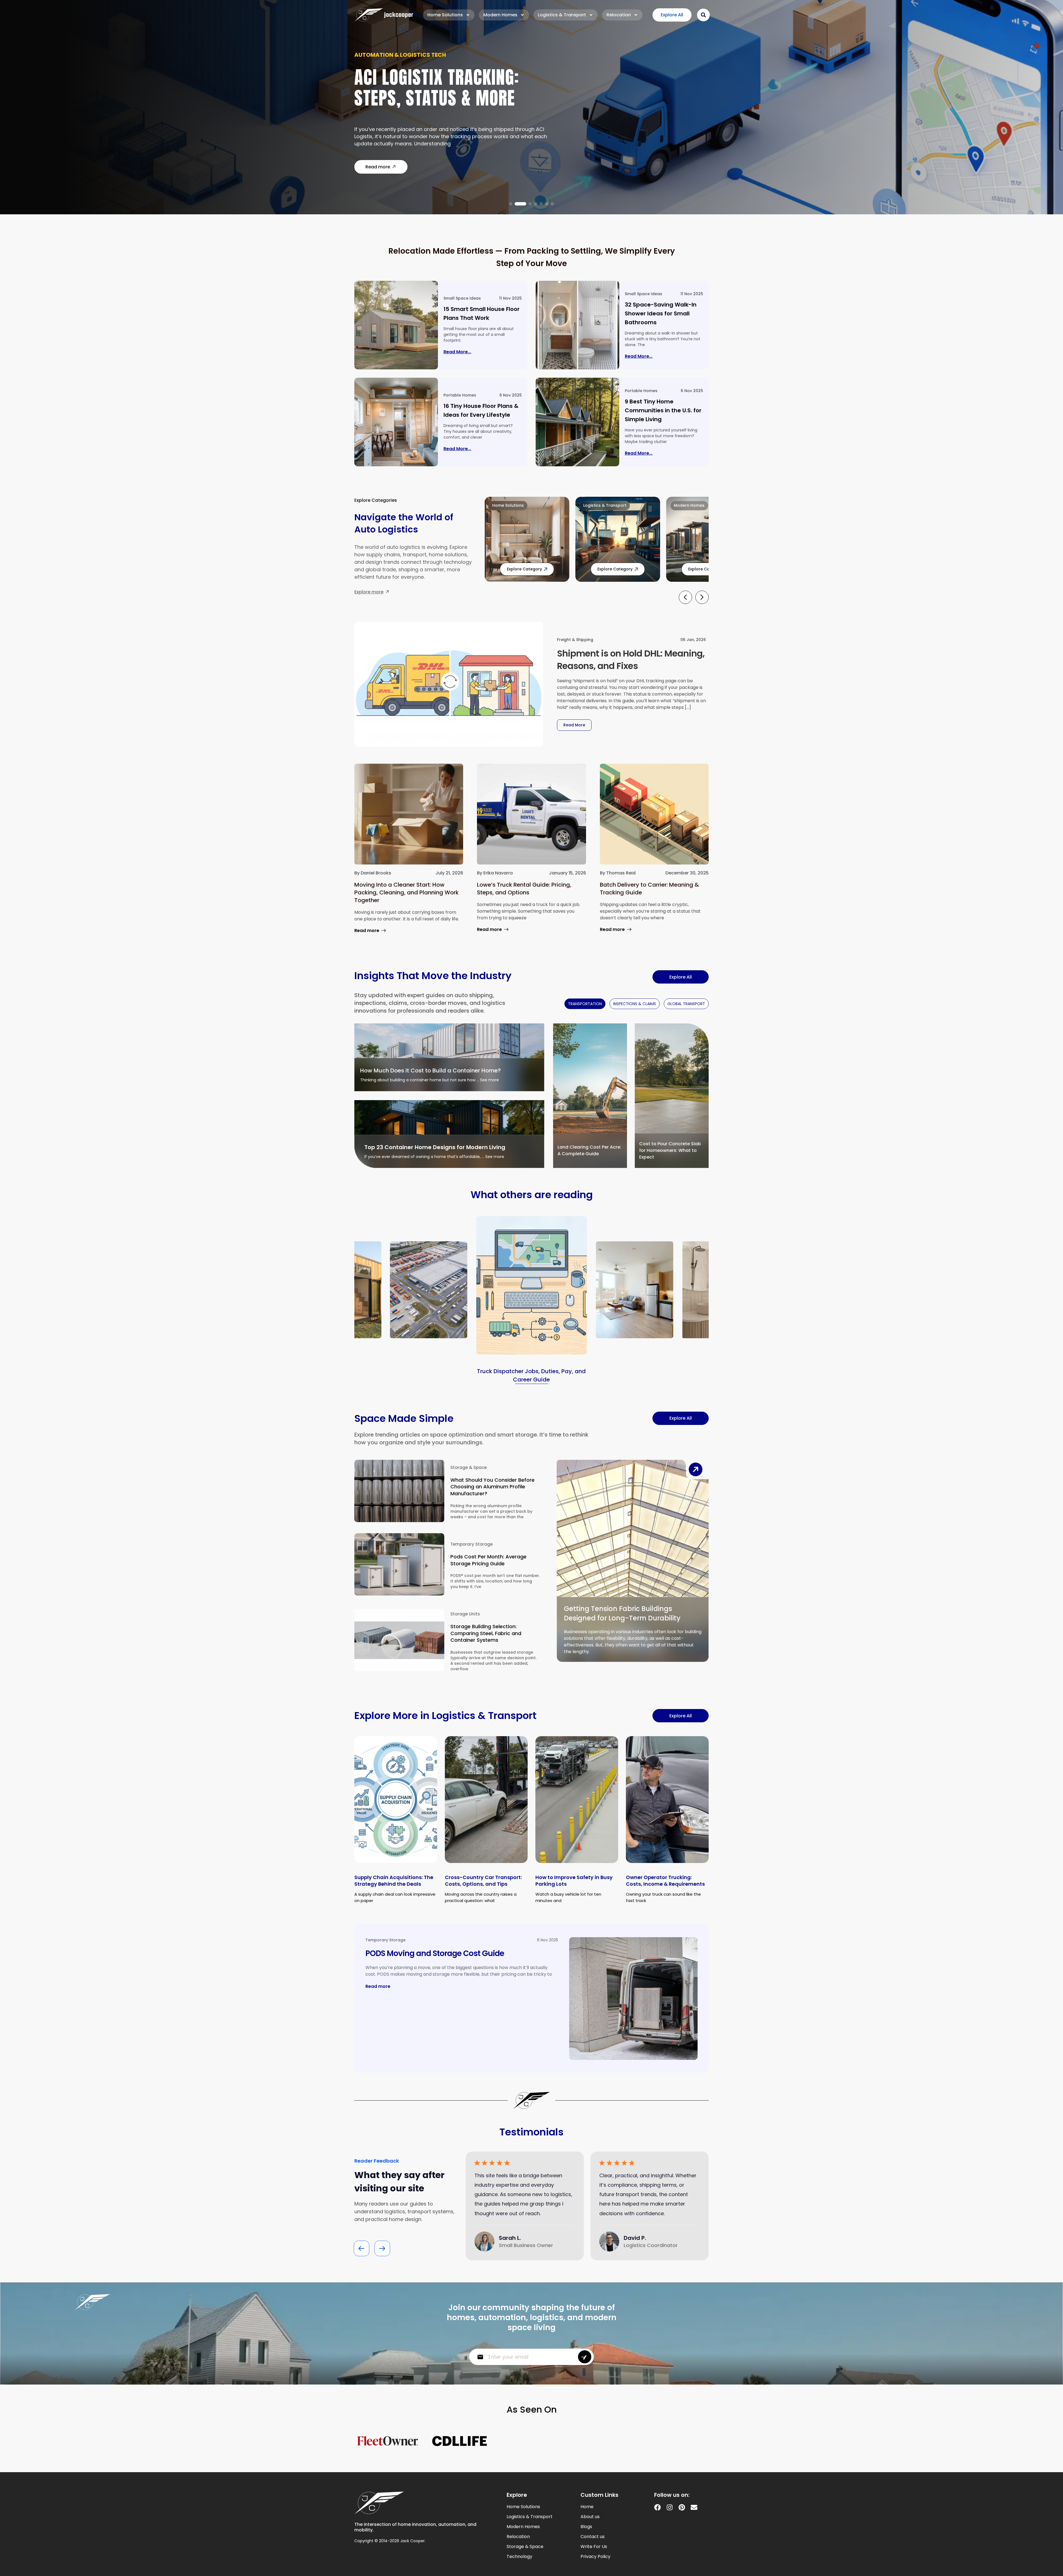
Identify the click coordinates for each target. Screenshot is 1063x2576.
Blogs (586, 2527)
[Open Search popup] (703, 15)
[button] (511, 204)
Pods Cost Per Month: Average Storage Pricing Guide (488, 1560)
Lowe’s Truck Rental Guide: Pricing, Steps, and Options (524, 889)
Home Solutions (445, 15)
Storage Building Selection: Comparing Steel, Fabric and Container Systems (486, 1633)
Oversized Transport (387, 58)
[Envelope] (694, 2507)
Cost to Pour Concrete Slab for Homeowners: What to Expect (670, 1150)
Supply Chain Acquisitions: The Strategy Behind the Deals (394, 1881)
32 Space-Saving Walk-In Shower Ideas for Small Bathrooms (661, 313)
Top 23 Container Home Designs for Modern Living (435, 1147)
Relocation (619, 15)
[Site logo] (384, 15)
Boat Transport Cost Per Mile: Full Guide (448, 91)
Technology (519, 2557)
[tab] (585, 1004)
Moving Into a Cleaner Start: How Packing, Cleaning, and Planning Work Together (407, 892)
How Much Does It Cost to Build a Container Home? (430, 1070)
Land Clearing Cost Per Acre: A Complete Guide (589, 1150)
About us (590, 2517)
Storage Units (465, 1614)
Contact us (593, 2537)
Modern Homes (500, 15)
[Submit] (585, 2357)
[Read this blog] (396, 325)
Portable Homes (460, 395)
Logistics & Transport (562, 15)
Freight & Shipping (575, 640)
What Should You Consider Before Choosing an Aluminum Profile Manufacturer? (492, 1487)
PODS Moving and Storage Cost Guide (435, 1953)
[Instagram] (670, 2507)
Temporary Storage (472, 1544)
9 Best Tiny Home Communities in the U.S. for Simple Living (663, 410)
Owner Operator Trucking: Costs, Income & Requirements (665, 1881)
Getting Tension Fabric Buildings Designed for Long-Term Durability (622, 1613)
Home (587, 2507)
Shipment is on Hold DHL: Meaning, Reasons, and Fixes (631, 660)
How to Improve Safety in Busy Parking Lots (574, 1881)
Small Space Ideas (462, 298)
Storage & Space (469, 1467)
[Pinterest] (682, 2507)
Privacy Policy (595, 2557)
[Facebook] (657, 2507)
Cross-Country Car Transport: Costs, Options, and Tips (483, 1881)
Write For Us (594, 2547)
